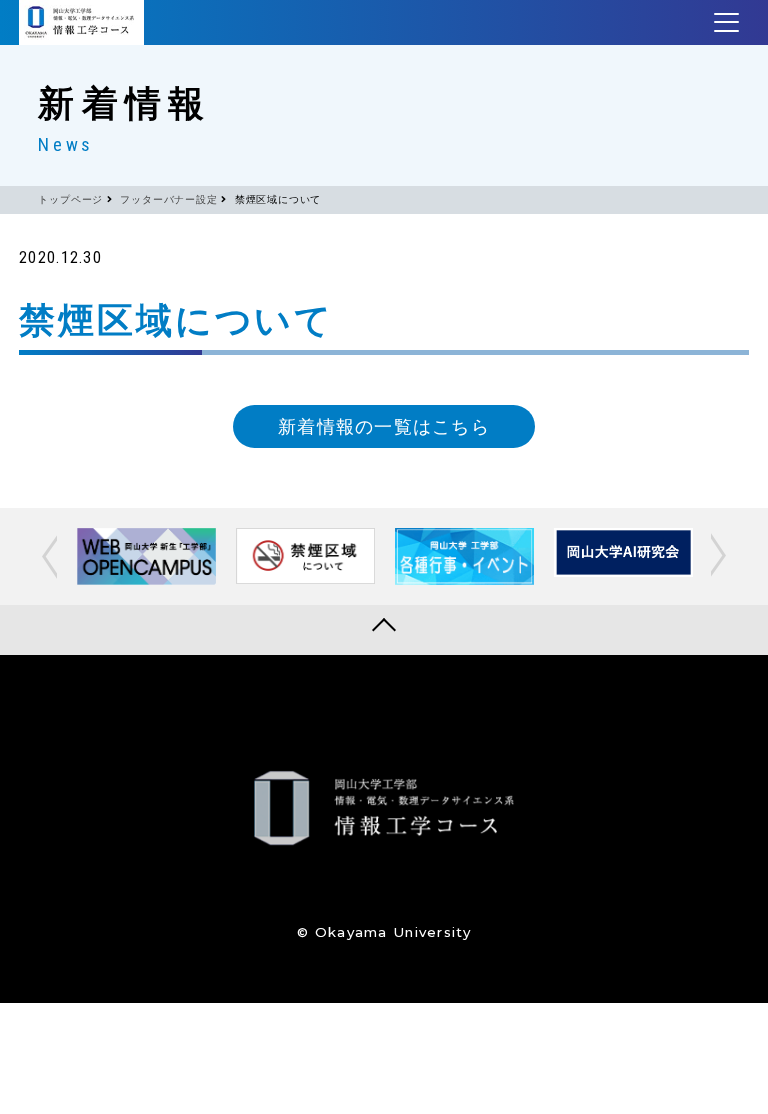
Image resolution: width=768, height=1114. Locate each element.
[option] (146, 556)
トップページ (70, 199)
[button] (52, 556)
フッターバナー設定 (168, 199)
